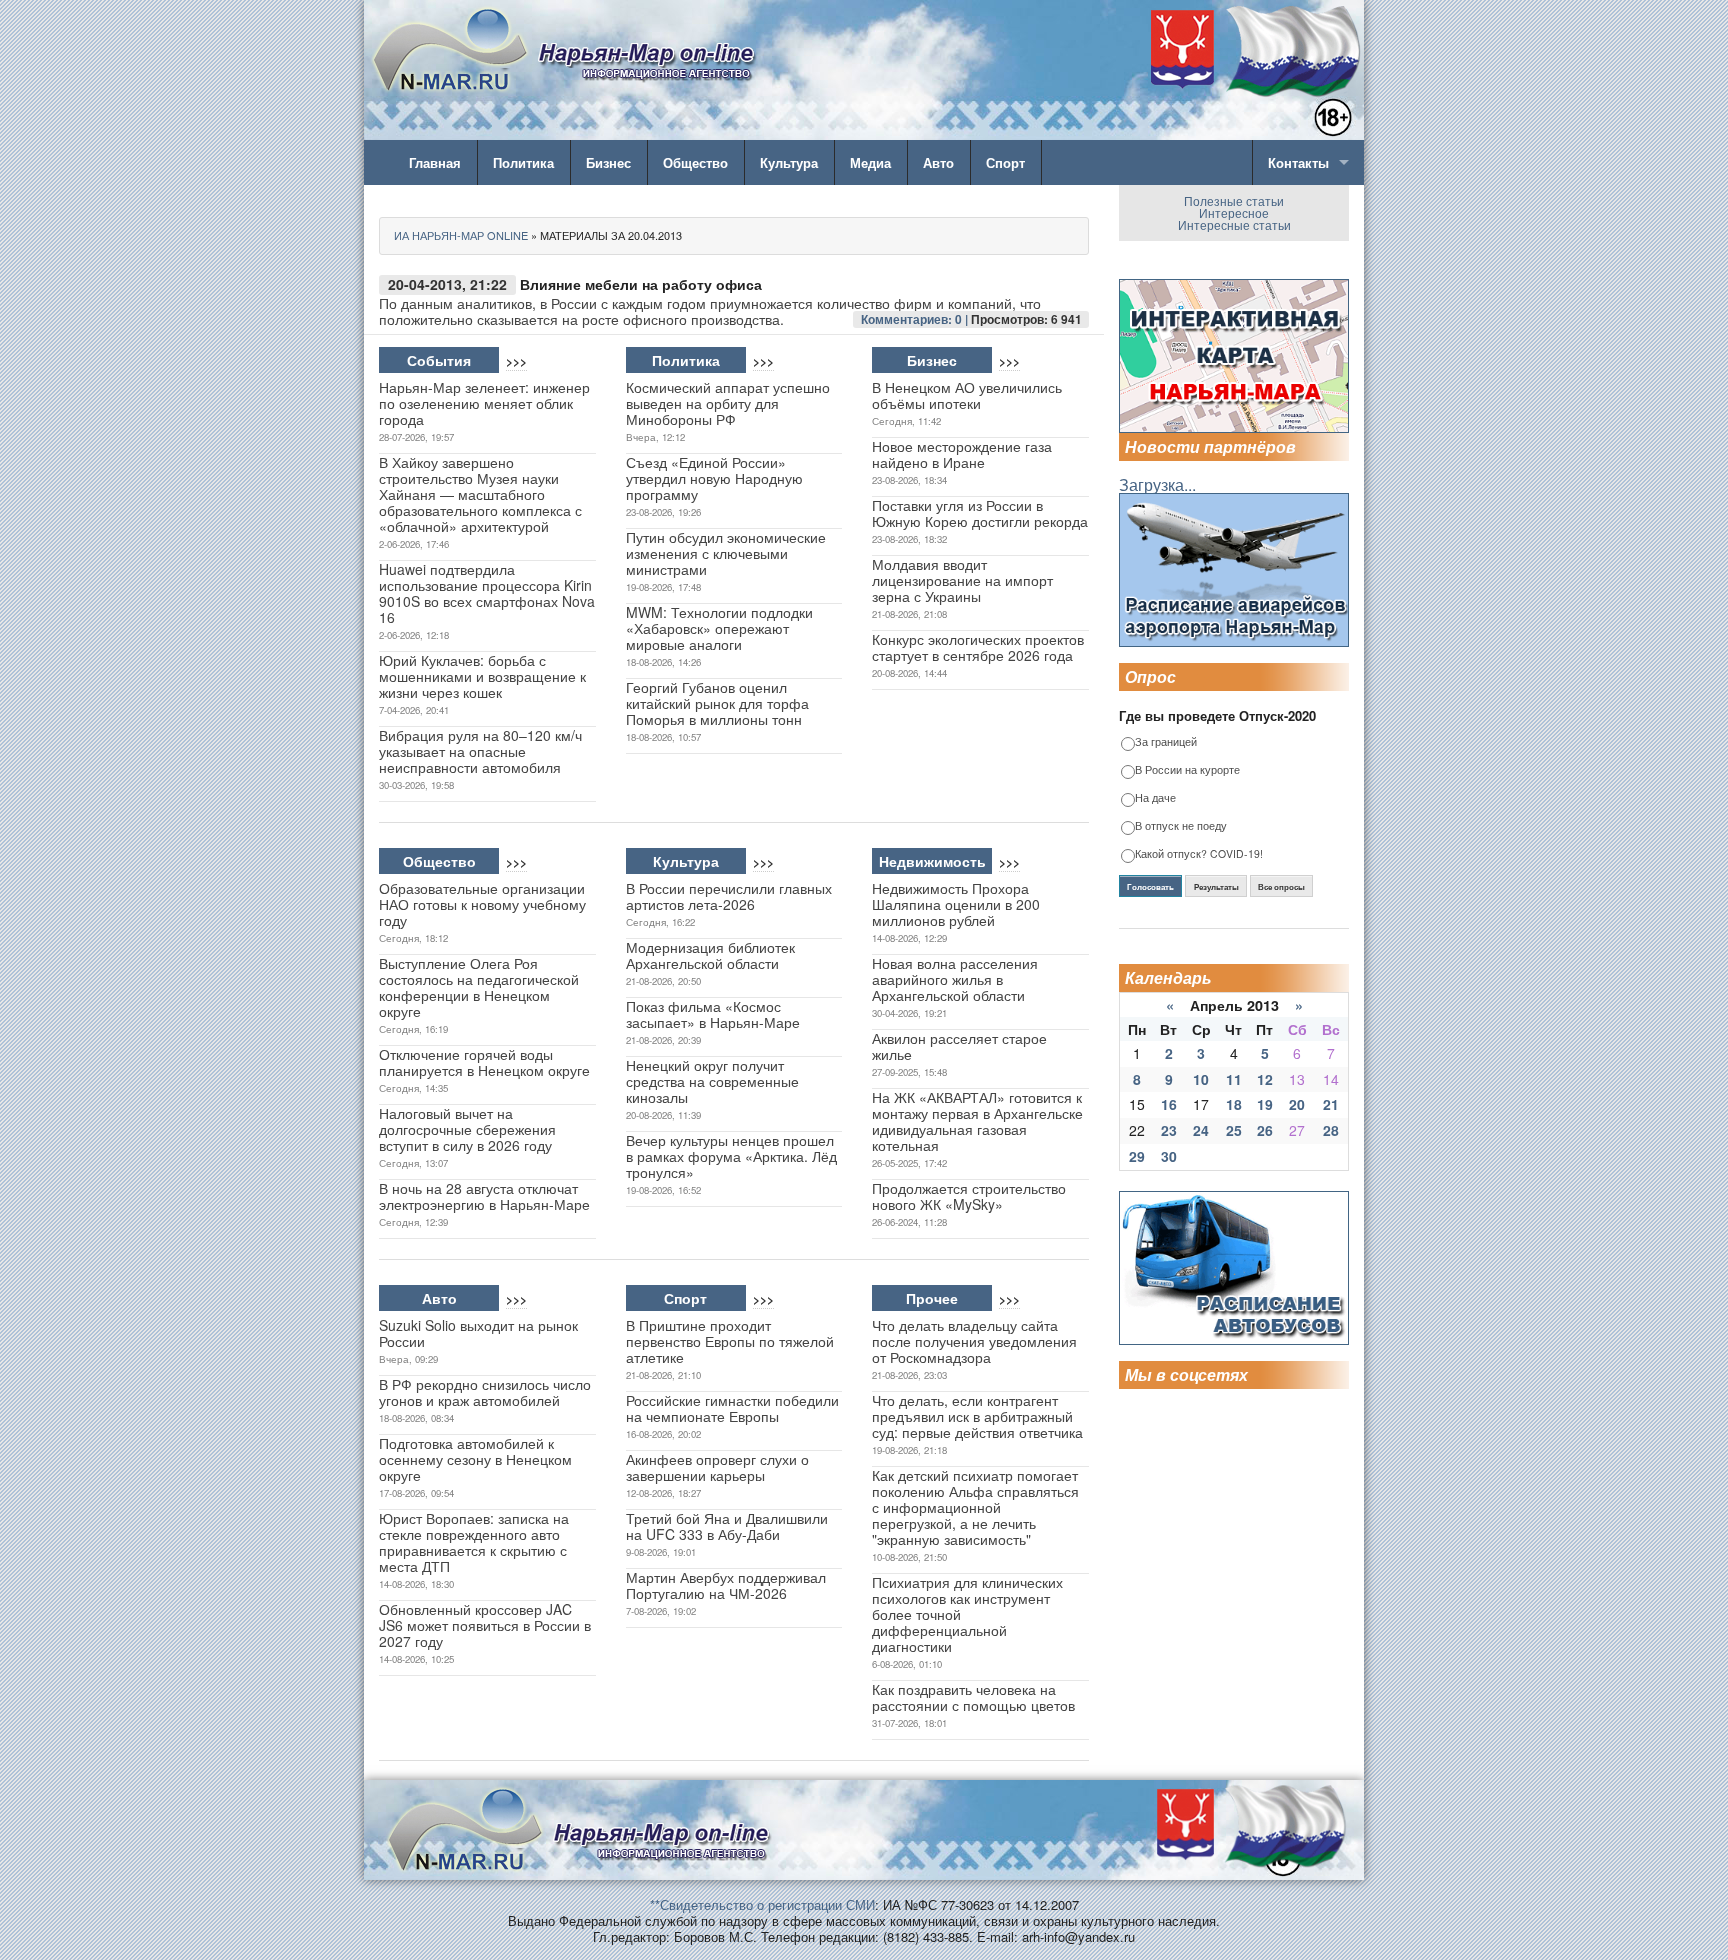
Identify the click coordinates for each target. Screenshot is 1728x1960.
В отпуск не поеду (1181, 826)
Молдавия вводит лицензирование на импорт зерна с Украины (962, 580)
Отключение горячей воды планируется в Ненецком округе (484, 1062)
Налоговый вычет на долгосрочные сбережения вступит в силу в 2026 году (467, 1129)
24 (1201, 1130)
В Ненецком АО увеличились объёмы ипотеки (967, 395)
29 (1137, 1156)
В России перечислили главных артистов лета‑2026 (729, 896)
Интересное (1234, 212)
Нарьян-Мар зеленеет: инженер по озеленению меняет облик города (484, 403)
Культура (789, 162)
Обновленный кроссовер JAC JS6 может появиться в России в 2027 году (485, 1625)
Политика (523, 162)
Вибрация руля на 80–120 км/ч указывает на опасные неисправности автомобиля (480, 751)
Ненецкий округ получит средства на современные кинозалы (712, 1081)
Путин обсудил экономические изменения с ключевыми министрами (726, 553)
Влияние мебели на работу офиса (641, 284)
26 (1265, 1130)
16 (1169, 1104)
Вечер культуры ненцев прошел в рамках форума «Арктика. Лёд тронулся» (731, 1156)
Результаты (1216, 887)
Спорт (1005, 162)
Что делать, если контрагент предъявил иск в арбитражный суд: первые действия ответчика (977, 1416)
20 (1297, 1104)
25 (1234, 1130)
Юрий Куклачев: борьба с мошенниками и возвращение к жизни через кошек (482, 676)
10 (1201, 1079)
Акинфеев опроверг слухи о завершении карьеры (717, 1467)
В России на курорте (1187, 770)
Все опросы (1281, 887)
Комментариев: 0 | (916, 319)
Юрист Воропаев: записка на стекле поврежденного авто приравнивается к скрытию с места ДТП (474, 1542)
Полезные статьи (1234, 200)
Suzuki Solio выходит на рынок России (478, 1333)
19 (1265, 1104)
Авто (938, 162)
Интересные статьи (1234, 224)
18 (1234, 1104)
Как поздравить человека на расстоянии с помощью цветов (973, 1697)
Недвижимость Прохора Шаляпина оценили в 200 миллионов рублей (956, 904)
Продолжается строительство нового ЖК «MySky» (969, 1196)
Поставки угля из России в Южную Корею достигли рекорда (980, 513)
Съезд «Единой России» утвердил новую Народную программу (714, 478)
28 (1331, 1130)
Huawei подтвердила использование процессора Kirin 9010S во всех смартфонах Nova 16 (487, 593)
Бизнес (608, 162)
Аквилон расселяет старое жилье (959, 1046)
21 (1331, 1104)
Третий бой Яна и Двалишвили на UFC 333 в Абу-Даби (727, 1526)
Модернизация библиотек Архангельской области (710, 955)
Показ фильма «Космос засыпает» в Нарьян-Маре (713, 1014)
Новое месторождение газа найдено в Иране (962, 454)
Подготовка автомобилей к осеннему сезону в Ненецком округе (475, 1459)
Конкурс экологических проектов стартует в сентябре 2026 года (978, 647)
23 (1169, 1130)
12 (1265, 1079)
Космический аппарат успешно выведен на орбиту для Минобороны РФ (728, 403)
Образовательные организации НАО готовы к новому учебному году (482, 904)
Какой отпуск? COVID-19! (1199, 854)
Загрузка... (1157, 484)
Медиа (870, 162)
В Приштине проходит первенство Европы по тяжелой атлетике (730, 1341)
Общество (695, 162)
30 (1169, 1156)
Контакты (1298, 162)
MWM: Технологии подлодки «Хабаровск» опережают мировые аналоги (719, 628)
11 (1234, 1079)
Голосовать (1150, 887)
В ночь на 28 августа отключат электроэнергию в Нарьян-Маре (484, 1196)
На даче (1155, 798)
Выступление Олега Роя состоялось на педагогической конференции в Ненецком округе (479, 987)
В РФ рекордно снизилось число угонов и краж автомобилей (485, 1392)
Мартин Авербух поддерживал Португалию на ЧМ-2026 (726, 1585)
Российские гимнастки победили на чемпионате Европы (732, 1408)
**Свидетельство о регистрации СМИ (762, 1904)
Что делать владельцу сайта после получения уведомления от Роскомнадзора (974, 1341)
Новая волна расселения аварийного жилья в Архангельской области (955, 979)
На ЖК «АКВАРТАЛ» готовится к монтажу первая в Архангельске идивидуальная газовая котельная (977, 1121)
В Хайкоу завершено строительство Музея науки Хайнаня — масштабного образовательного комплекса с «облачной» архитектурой (480, 494)
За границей (1166, 742)
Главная (435, 162)
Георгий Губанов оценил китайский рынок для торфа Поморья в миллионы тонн (717, 703)
